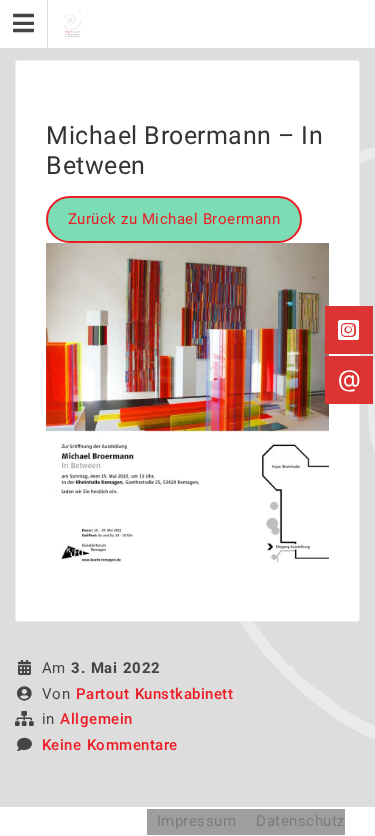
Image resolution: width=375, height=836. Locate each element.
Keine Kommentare (110, 745)
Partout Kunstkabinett (155, 694)
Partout (65, 821)
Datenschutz (300, 821)
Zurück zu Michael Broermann (174, 219)
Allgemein (96, 719)
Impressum (197, 821)
